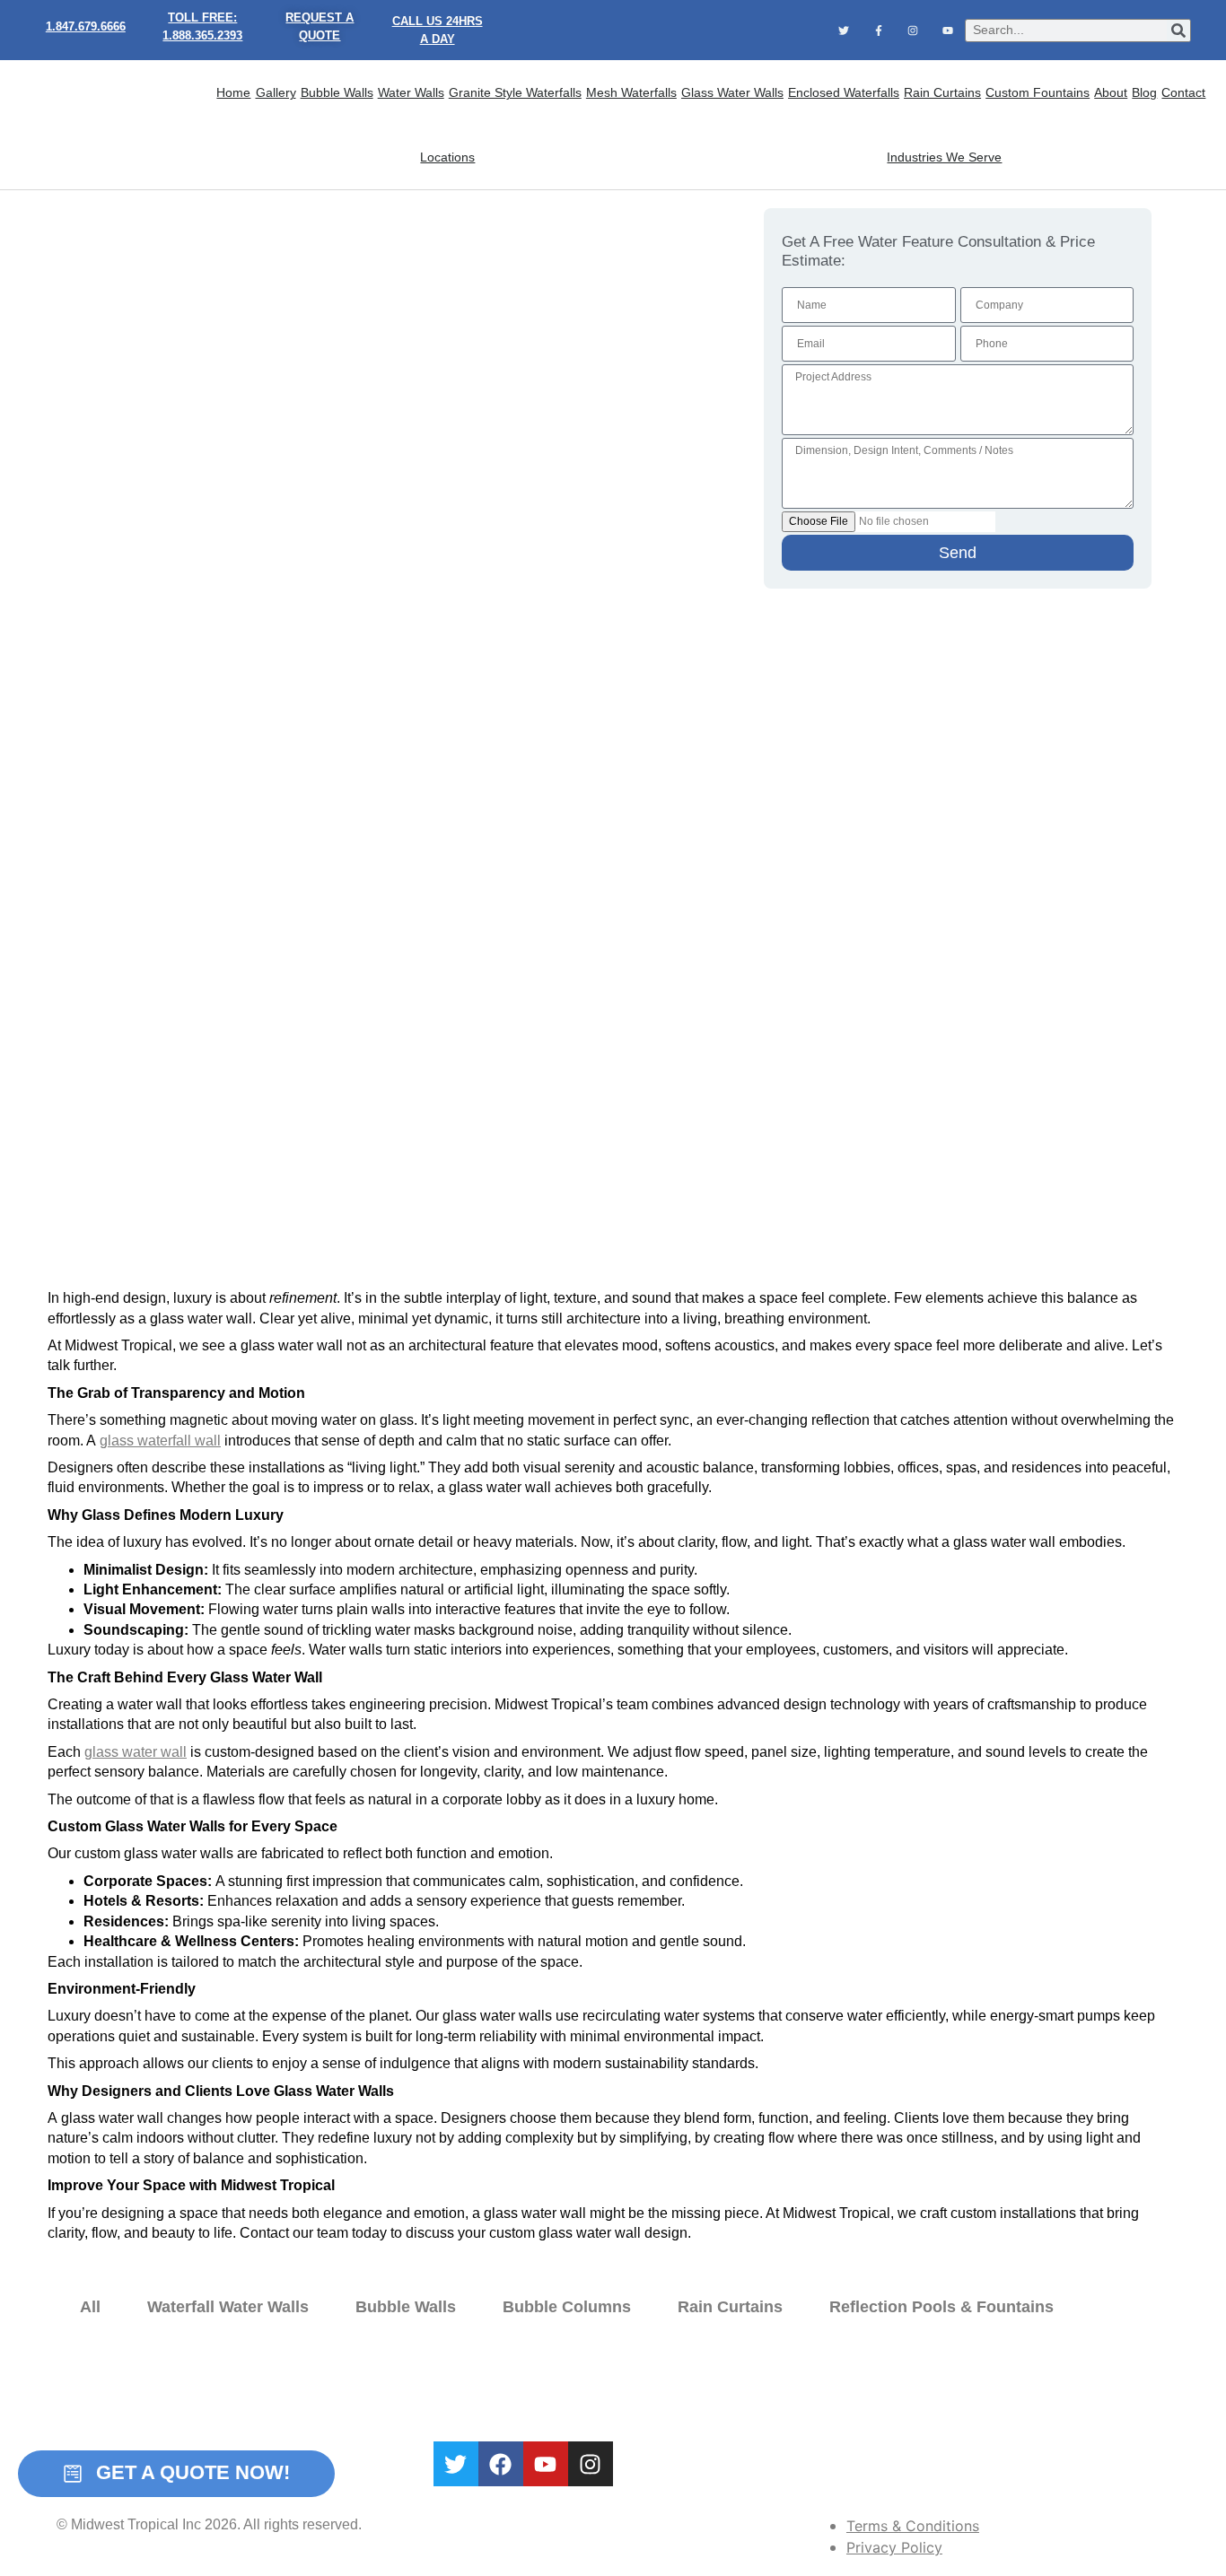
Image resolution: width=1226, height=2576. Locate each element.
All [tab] (90, 2307)
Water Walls (411, 92)
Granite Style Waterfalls (515, 92)
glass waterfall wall (160, 1441)
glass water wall (136, 1752)
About (1111, 92)
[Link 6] (879, 30)
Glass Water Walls (732, 92)
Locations (447, 157)
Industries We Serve (944, 157)
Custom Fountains (1038, 92)
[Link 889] (546, 2464)
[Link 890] (591, 2464)
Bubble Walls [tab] (406, 2307)
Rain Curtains (942, 92)
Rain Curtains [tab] (730, 2307)
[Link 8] (947, 30)
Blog (1144, 92)
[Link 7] (913, 30)
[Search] (1178, 31)
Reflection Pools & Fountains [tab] (941, 2307)
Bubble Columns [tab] (567, 2307)
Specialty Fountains (566, 2389)
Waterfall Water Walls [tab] (228, 2307)
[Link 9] (107, 125)
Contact (1183, 92)
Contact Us (787, 2389)
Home (233, 92)
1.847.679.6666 (86, 26)
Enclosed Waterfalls (844, 92)
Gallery (276, 92)
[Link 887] (456, 2464)
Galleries (656, 2389)
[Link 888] (501, 2464)
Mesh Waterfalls (631, 92)
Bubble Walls (337, 92)
